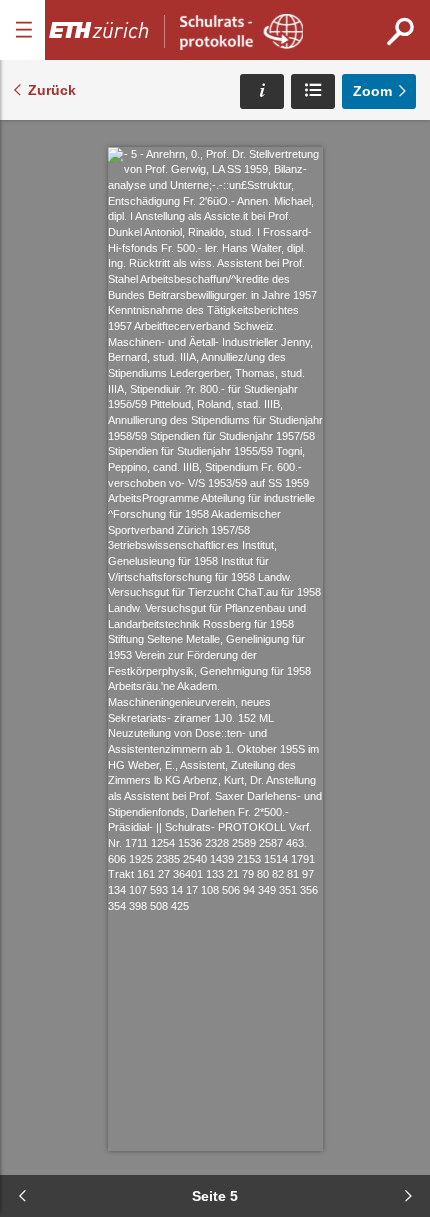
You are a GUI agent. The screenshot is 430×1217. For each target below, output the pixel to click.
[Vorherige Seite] (22, 1196)
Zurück (52, 90)
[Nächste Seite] (408, 1196)
